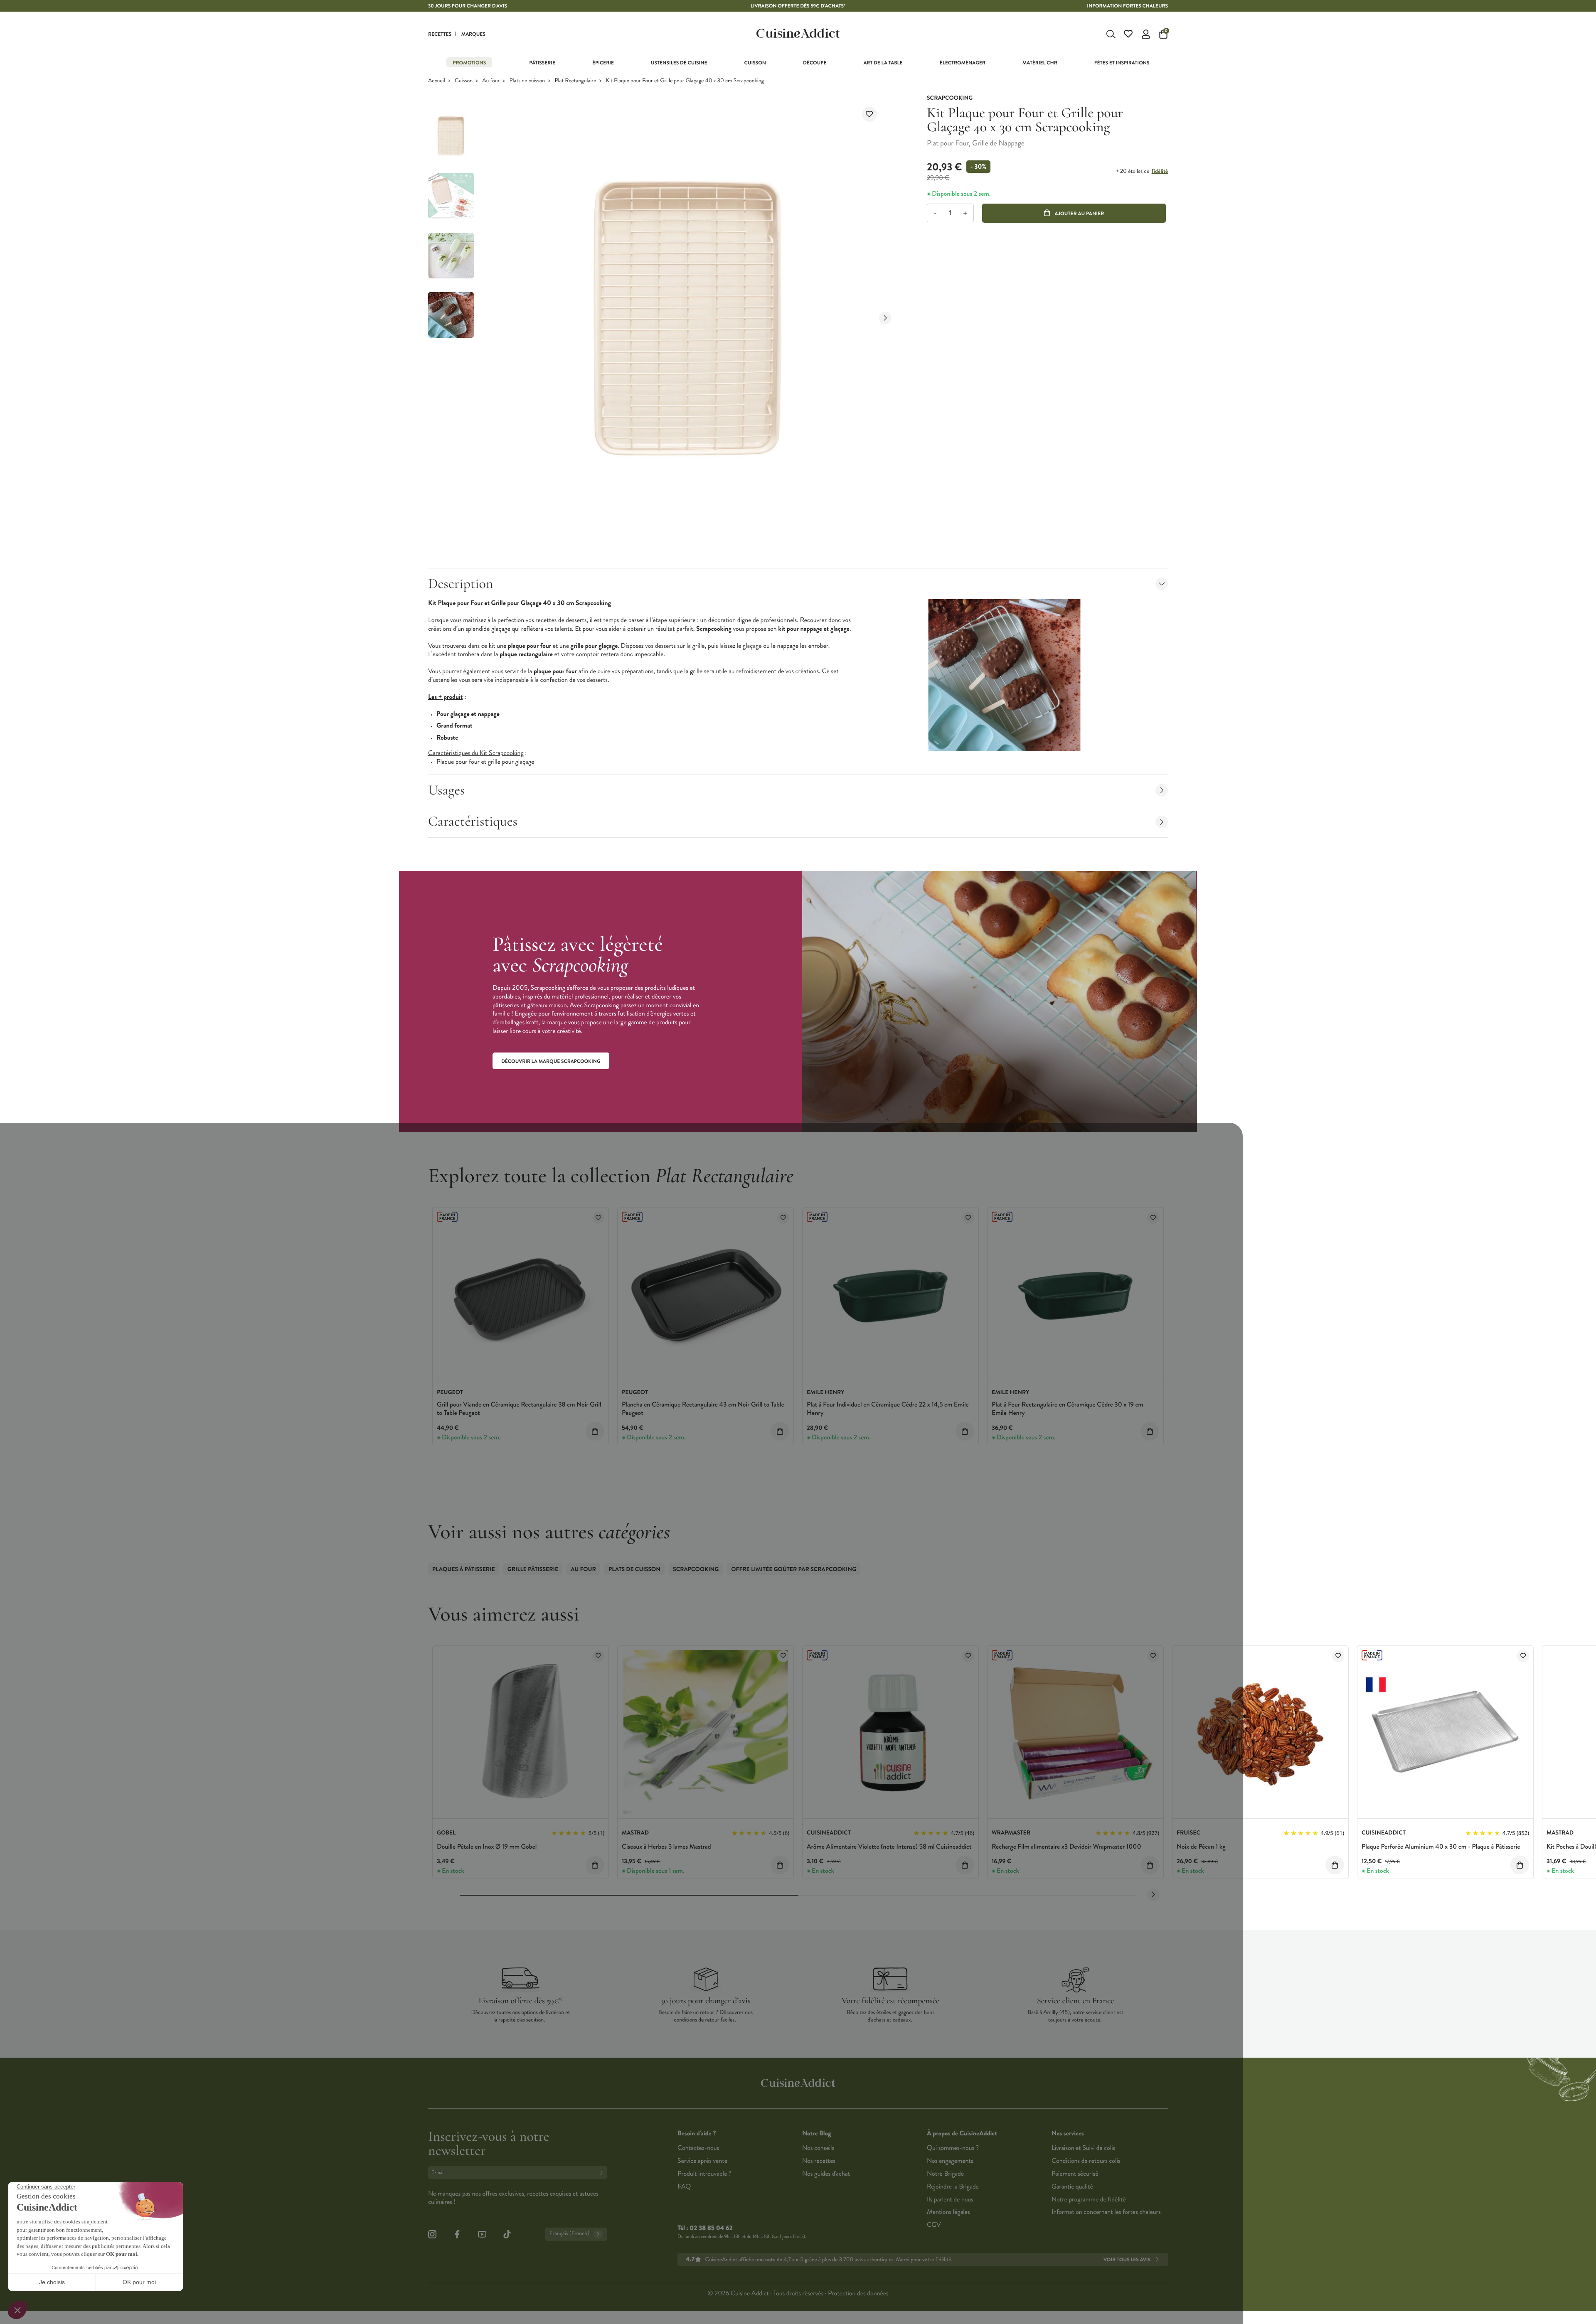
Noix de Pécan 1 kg (1201, 1847)
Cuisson (464, 81)
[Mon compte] (1146, 34)
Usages (447, 790)
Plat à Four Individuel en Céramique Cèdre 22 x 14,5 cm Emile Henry (888, 1409)
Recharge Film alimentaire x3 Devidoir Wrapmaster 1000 (1066, 1847)
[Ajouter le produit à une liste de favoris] (869, 114)
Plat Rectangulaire (575, 81)
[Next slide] (885, 318)
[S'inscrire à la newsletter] (603, 2173)
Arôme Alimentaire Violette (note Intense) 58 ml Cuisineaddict (889, 1847)
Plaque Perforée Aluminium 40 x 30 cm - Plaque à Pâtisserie (1441, 1847)
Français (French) (569, 2234)
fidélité (1159, 171)
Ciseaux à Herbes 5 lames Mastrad (666, 1847)
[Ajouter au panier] (595, 1431)
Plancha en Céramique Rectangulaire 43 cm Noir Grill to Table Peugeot (703, 1409)
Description (461, 584)
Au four (491, 81)
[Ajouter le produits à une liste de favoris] (598, 1218)
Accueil (437, 81)
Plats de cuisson (527, 81)
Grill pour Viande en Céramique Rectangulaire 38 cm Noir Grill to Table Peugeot (519, 1409)
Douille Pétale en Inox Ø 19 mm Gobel (487, 1847)
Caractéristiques (473, 821)
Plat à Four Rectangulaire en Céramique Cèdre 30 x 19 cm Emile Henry (1068, 1409)
